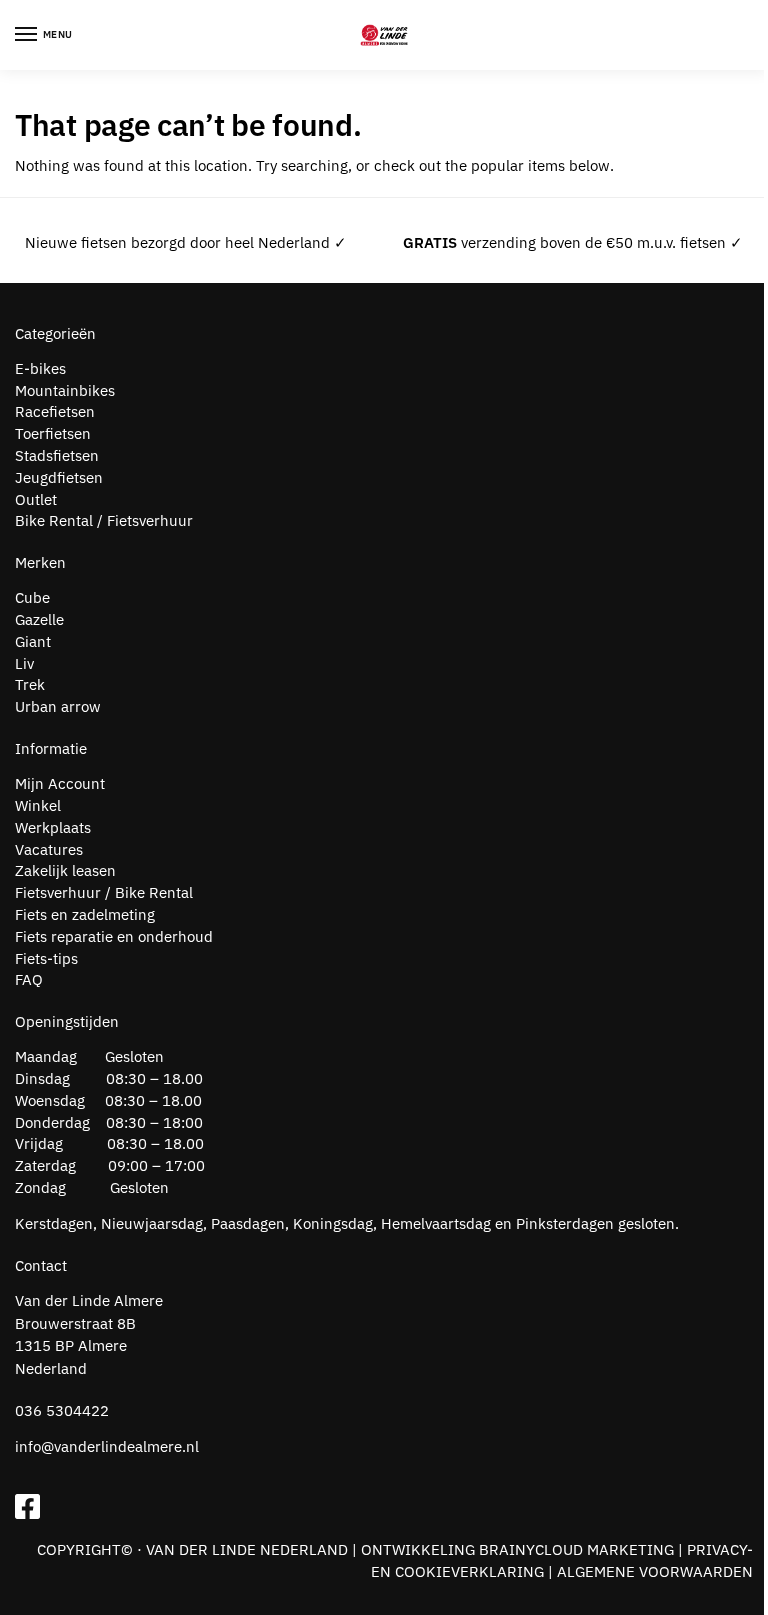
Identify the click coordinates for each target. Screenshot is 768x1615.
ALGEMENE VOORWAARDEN (655, 1571)
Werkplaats (53, 827)
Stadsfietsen (57, 455)
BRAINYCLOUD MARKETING (576, 1549)
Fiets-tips (46, 958)
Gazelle (39, 619)
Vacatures (49, 849)
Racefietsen (55, 411)
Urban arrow (58, 706)
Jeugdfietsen (59, 477)
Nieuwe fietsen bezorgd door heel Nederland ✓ (186, 242)
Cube (32, 597)
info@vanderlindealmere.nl (107, 1446)
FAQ (29, 979)
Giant (33, 641)
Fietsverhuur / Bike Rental (104, 892)
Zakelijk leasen (65, 870)
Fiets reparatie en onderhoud (114, 936)
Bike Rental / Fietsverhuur (104, 520)
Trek (30, 684)
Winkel (38, 805)
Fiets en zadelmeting (85, 914)
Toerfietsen (53, 433)
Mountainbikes (65, 390)
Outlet (36, 499)
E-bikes (40, 368)
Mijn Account (60, 783)
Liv (24, 663)
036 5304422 (62, 1410)
